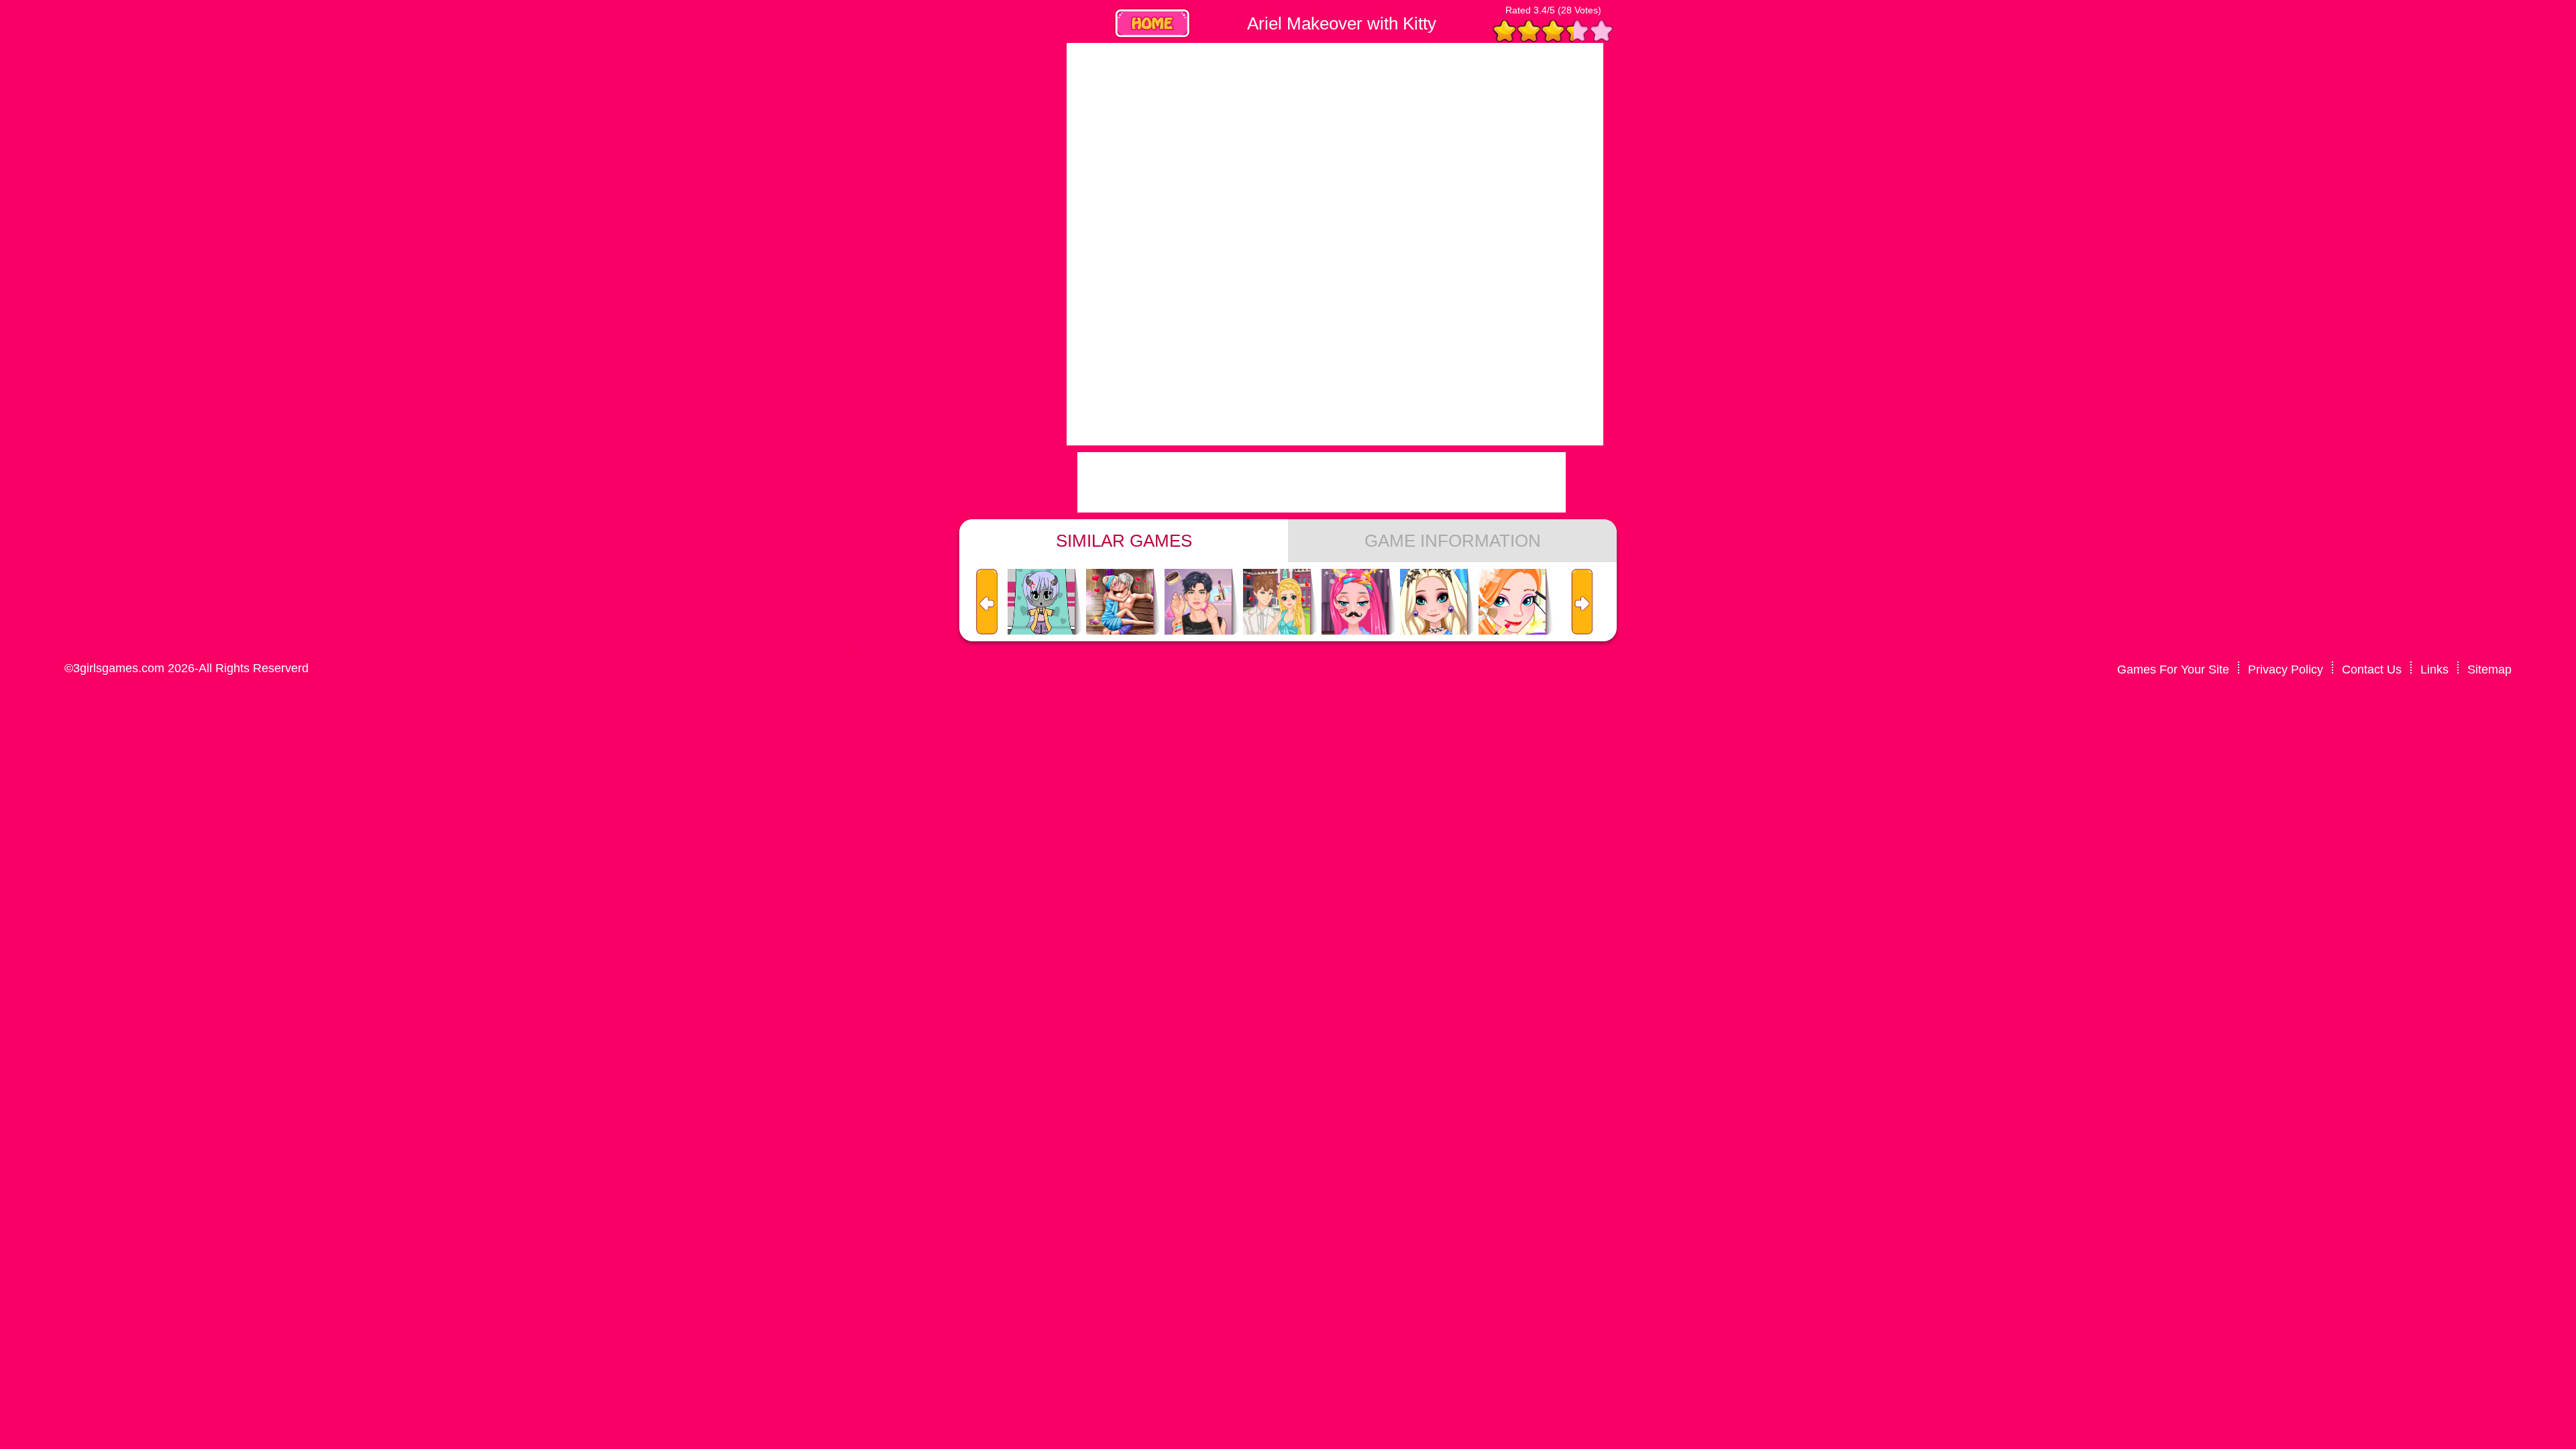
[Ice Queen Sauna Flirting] (1120, 602)
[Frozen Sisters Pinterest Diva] (1434, 602)
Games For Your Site (2173, 669)
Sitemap (2489, 669)
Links (2434, 669)
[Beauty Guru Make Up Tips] (1198, 602)
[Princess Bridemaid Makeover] (1512, 602)
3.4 (1540, 10)
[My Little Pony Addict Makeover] (1355, 602)
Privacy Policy (2286, 669)
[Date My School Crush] (1277, 602)
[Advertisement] (953, 244)
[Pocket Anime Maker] (1041, 602)
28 (1566, 10)
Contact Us (2372, 669)
